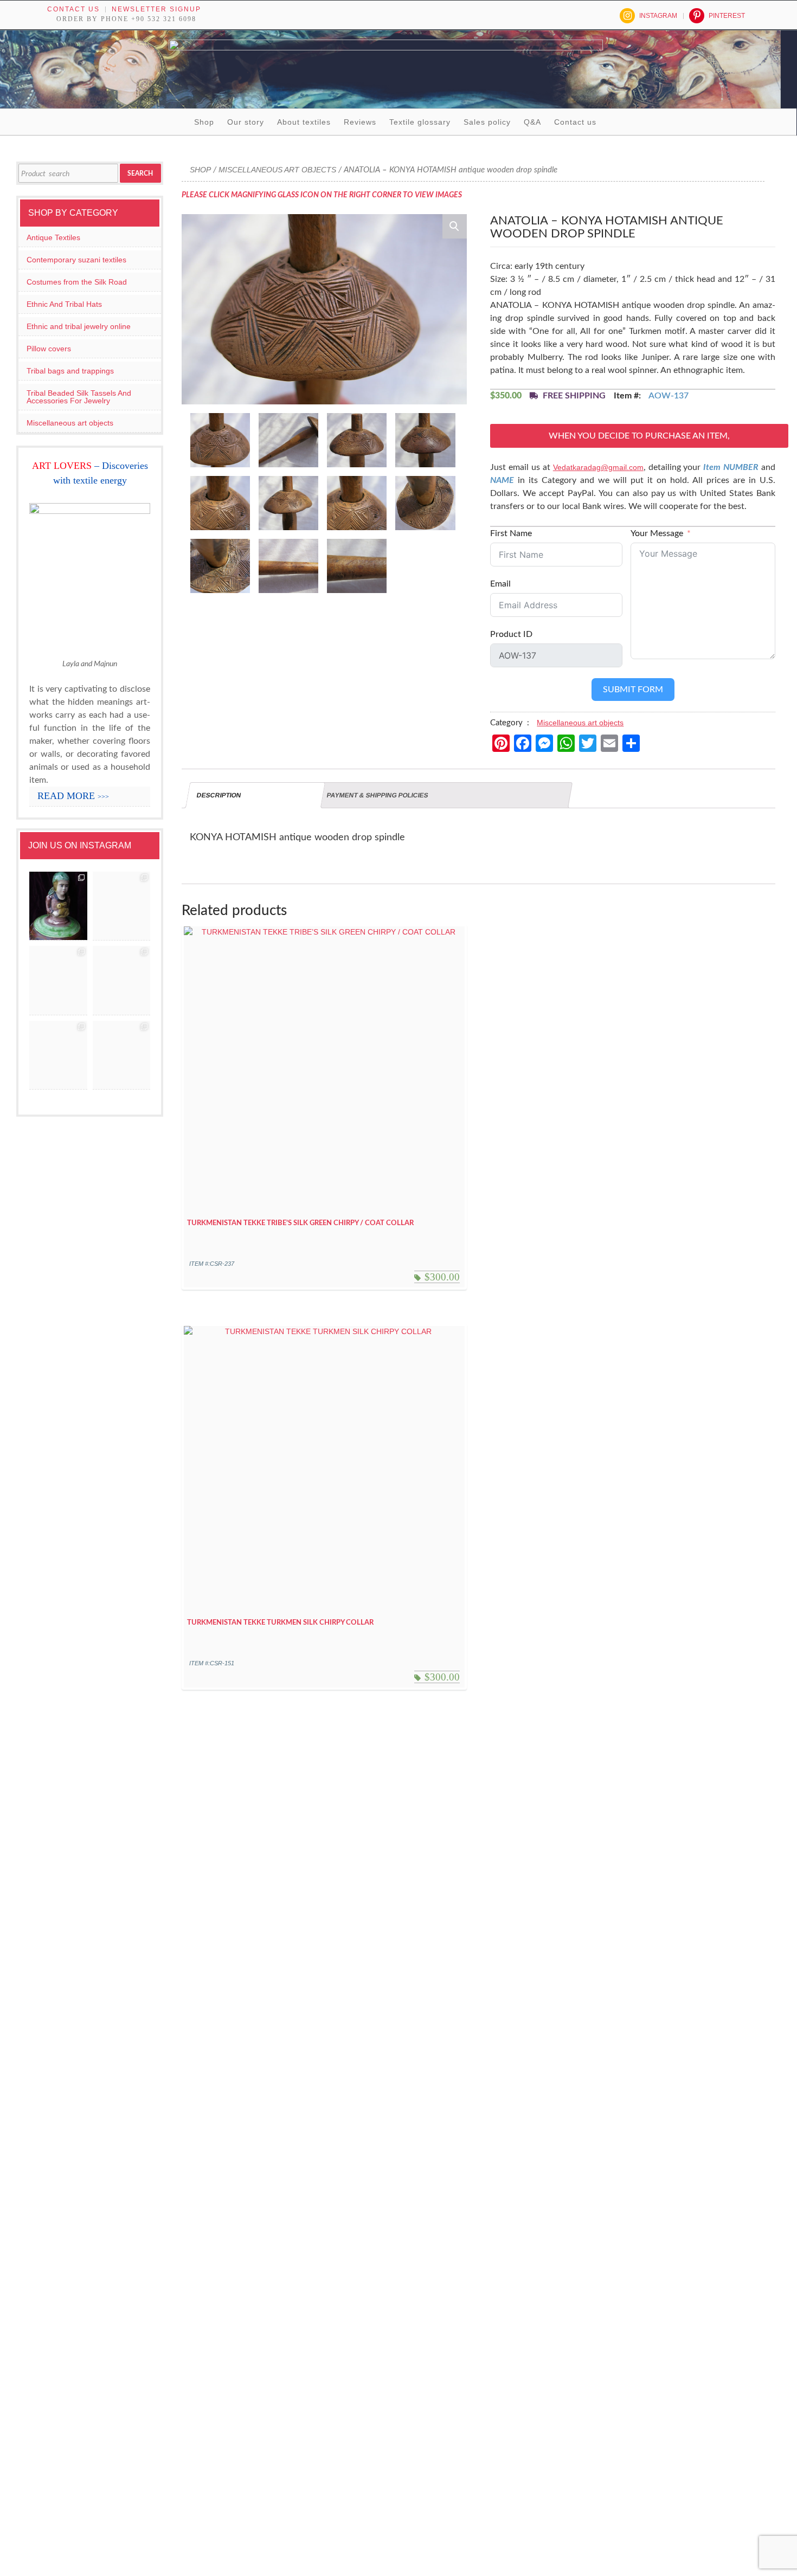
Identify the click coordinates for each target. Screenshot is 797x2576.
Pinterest (727, 16)
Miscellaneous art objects (277, 170)
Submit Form (633, 690)
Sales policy (487, 122)
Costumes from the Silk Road (77, 282)
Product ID (511, 634)
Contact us (73, 9)
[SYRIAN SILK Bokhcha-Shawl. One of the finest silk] (58, 1055)
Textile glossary (420, 122)
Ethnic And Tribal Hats (64, 304)
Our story (246, 122)
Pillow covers (49, 349)
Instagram (658, 16)
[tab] (255, 795)
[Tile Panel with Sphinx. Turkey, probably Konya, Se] (122, 906)
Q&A (532, 122)
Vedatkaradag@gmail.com (598, 467)
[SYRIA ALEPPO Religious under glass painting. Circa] (122, 981)
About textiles (304, 122)
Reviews (360, 122)
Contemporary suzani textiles (76, 260)
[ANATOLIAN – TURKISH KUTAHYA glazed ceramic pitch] (58, 906)
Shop (204, 122)
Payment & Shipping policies (378, 795)
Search (140, 173)
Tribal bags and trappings (70, 371)
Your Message (657, 533)
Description (219, 795)
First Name (511, 533)
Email (500, 584)
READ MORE (73, 796)
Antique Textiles (53, 237)
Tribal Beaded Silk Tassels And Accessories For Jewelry (79, 397)
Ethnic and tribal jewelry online (79, 326)
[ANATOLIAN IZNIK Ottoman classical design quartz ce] (58, 981)
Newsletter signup (156, 9)
